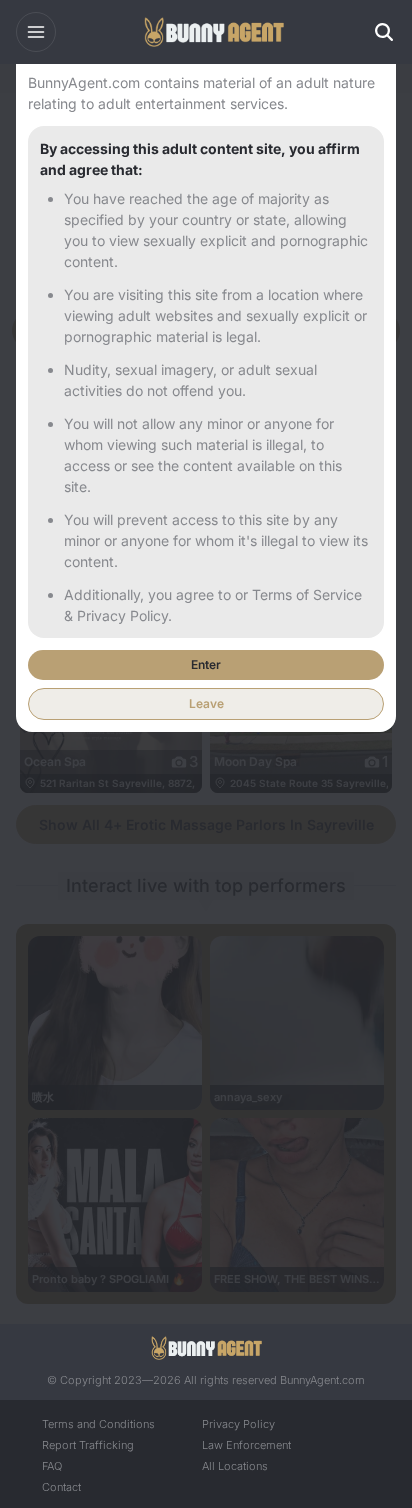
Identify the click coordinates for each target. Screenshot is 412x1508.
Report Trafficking (88, 1445)
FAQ (52, 1466)
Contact (61, 1487)
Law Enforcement (246, 1445)
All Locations (235, 1466)
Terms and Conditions (98, 1424)
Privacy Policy (238, 1424)
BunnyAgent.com (322, 1380)
